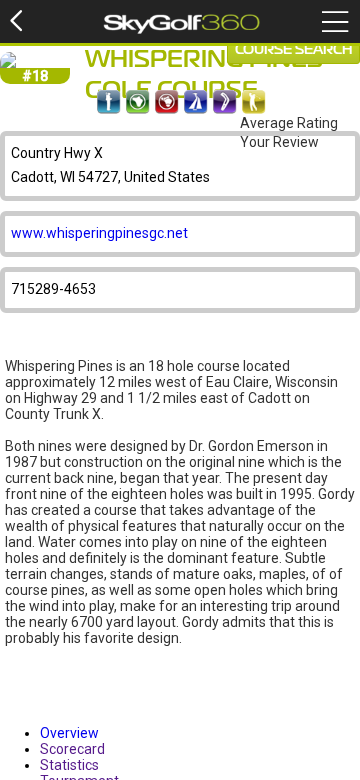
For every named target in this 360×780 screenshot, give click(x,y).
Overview (69, 733)
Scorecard (72, 749)
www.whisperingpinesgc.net (99, 233)
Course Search (293, 50)
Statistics (69, 765)
